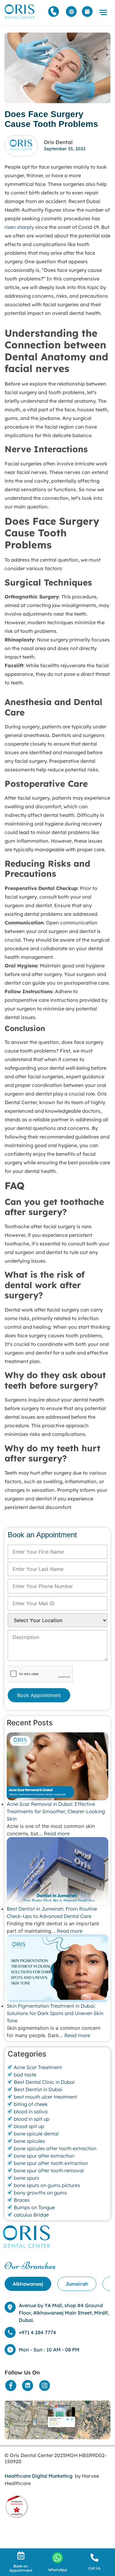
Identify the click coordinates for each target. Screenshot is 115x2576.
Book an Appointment (21, 2568)
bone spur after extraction (44, 2156)
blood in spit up (32, 2119)
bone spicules (29, 2141)
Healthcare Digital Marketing (38, 2476)
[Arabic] (71, 12)
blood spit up (29, 2126)
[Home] (20, 12)
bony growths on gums (40, 2193)
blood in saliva (31, 2111)
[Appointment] (87, 12)
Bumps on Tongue (34, 2207)
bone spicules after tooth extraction (55, 2148)
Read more (57, 1833)
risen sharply (19, 227)
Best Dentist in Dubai (38, 2089)
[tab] (28, 2284)
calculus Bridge (31, 2215)
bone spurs (27, 2178)
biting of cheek (31, 2104)
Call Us (94, 2568)
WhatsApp (58, 2570)
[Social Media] (11, 2386)
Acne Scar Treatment (38, 2067)
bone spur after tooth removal (49, 2170)
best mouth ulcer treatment (45, 2097)
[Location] (57, 2420)
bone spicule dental (36, 2134)
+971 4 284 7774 (37, 2332)
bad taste (25, 2075)
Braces (22, 2200)
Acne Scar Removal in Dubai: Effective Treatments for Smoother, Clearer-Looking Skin (56, 1811)
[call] (94, 2558)
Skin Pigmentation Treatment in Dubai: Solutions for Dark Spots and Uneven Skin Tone (55, 2013)
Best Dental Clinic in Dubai (44, 2082)
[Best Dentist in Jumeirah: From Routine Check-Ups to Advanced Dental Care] (57, 1871)
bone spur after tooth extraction (51, 2163)
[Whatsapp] (57, 2558)
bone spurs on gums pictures (47, 2185)
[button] (103, 13)
